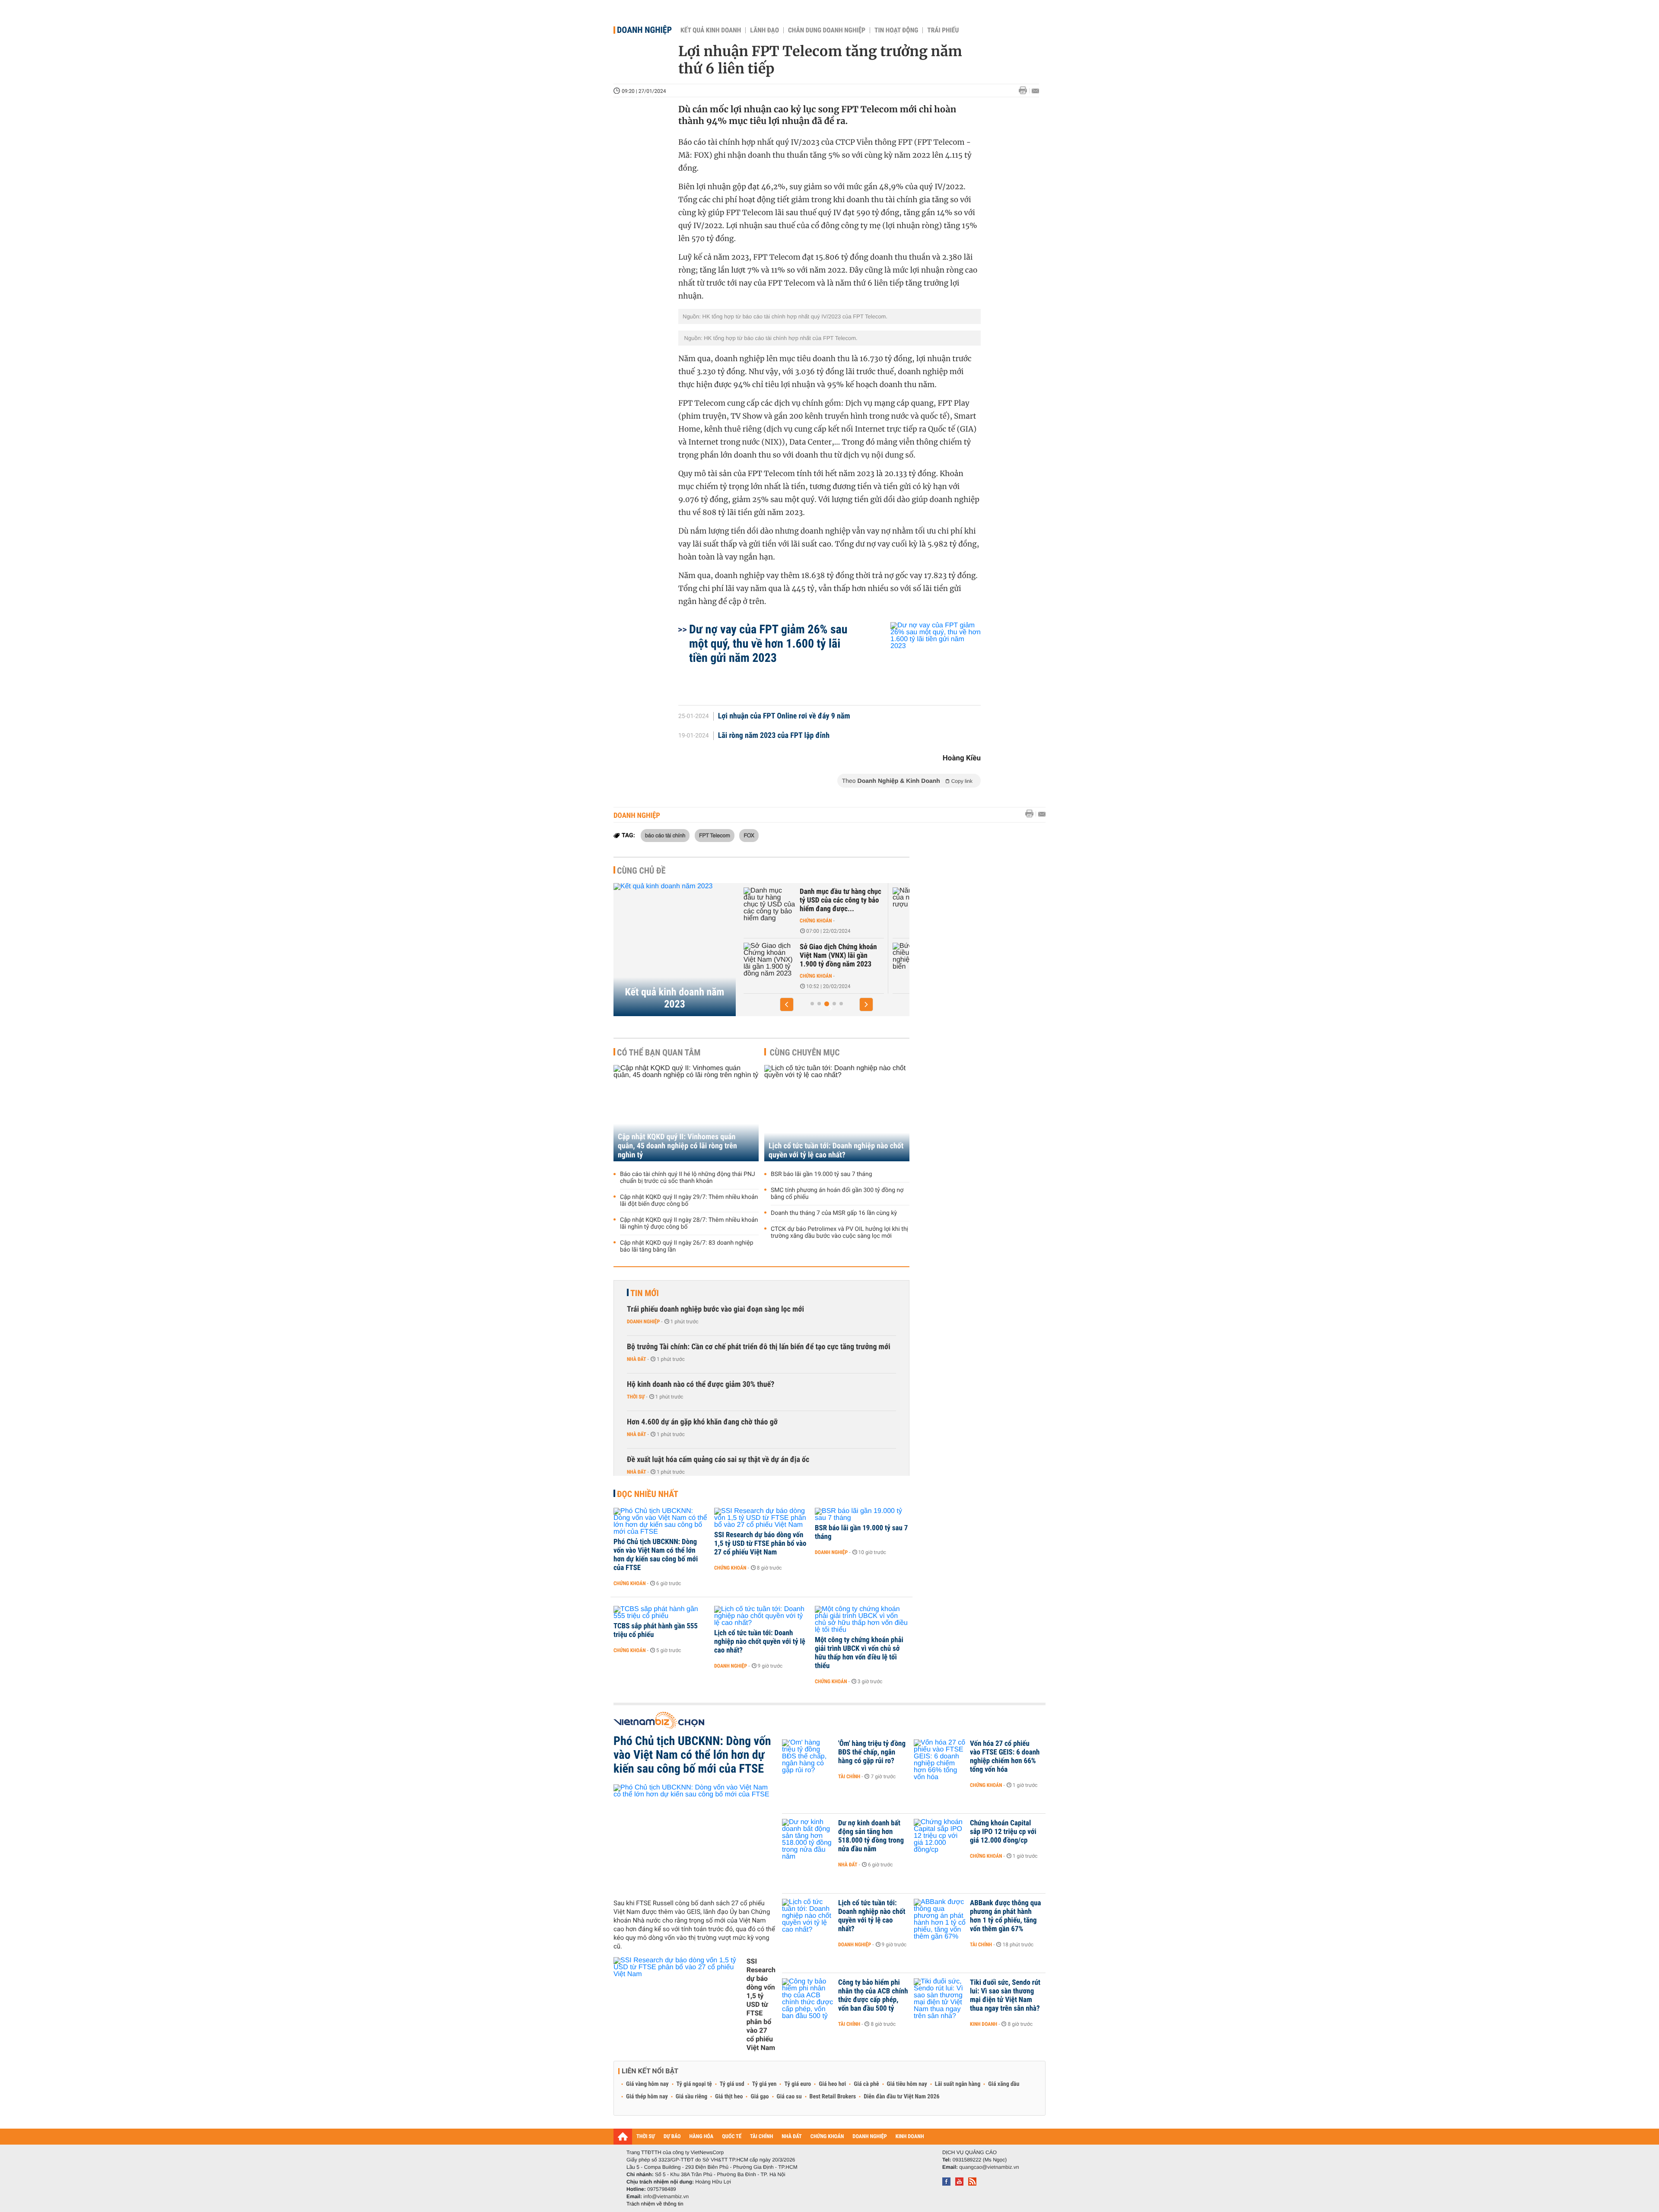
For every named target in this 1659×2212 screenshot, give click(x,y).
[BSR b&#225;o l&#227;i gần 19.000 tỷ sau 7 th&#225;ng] (862, 1515)
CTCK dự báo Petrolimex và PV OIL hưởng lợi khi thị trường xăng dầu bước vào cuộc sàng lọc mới (839, 1233)
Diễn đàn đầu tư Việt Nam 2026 (901, 2097)
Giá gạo (760, 2097)
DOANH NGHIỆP (869, 2137)
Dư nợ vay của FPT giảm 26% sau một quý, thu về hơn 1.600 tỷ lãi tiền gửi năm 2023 (768, 644)
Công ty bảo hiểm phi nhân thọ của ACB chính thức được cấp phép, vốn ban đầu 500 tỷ (873, 1996)
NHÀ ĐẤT (791, 2137)
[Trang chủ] (623, 2136)
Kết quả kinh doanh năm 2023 (675, 998)
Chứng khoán (816, 921)
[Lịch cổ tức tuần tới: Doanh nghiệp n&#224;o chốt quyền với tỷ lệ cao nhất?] (761, 1616)
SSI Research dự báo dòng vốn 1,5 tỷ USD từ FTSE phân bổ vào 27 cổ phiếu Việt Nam (760, 1544)
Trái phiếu (943, 30)
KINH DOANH (910, 2137)
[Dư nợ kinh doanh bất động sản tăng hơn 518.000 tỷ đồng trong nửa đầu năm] (808, 1836)
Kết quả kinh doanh (711, 30)
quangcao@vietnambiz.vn (989, 2167)
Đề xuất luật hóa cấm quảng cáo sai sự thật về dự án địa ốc (718, 1460)
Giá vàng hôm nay (647, 2084)
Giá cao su (789, 2097)
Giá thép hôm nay (647, 2097)
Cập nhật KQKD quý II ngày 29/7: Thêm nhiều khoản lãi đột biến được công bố (689, 1201)
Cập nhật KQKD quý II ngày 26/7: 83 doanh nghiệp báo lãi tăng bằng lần (687, 1246)
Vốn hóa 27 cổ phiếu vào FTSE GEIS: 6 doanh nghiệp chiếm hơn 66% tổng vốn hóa (1005, 1757)
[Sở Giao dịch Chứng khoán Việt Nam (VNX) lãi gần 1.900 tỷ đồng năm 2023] (769, 960)
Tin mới (645, 1293)
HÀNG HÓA (702, 2137)
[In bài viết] (1025, 91)
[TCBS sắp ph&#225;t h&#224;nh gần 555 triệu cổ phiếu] (661, 1613)
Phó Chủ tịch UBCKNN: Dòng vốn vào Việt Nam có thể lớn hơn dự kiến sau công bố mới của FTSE (656, 1555)
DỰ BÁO (672, 2137)
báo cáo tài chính (665, 835)
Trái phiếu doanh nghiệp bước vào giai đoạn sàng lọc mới (715, 1309)
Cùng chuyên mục (805, 1052)
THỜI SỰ (646, 2137)
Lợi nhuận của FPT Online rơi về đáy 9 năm (784, 716)
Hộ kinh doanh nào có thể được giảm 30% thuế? (701, 1384)
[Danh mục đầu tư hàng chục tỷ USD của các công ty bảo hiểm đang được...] (769, 905)
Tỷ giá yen (764, 2084)
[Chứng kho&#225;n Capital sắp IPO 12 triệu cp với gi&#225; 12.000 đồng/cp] (940, 1836)
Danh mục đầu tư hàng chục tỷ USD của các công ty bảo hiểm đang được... (841, 900)
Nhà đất (637, 1359)
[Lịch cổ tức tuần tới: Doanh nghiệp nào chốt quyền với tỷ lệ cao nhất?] (837, 1113)
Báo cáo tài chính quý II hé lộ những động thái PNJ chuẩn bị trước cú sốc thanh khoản (688, 1178)
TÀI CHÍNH (761, 2137)
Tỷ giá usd (732, 2084)
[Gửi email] (1035, 91)
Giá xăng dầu (1004, 2084)
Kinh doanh (984, 2024)
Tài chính (849, 1777)
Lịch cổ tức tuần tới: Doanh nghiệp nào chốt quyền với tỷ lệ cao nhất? (836, 1150)
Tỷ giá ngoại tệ (694, 2084)
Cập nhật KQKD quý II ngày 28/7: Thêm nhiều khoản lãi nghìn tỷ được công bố (689, 1224)
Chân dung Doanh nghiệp (827, 30)
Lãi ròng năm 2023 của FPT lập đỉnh (774, 736)
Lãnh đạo (764, 30)
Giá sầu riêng (691, 2097)
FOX (749, 835)
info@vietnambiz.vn (666, 2196)
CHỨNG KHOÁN (827, 2137)
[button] (787, 1004)
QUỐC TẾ (732, 2137)
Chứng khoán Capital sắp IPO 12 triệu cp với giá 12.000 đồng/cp (1003, 1832)
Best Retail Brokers (833, 2097)
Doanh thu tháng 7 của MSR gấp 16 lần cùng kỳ (834, 1213)
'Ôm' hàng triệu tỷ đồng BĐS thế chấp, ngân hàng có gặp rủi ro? (872, 1752)
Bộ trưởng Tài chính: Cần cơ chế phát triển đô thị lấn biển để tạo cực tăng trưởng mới (759, 1347)
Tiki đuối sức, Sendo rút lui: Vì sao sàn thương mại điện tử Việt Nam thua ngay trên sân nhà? (1005, 1996)
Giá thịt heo (729, 2097)
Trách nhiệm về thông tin (655, 2204)
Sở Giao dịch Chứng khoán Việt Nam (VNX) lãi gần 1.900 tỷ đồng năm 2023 (838, 956)
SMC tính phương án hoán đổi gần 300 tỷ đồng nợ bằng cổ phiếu (837, 1194)
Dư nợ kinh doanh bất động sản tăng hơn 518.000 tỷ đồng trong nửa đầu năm (871, 1836)
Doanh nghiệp (644, 30)
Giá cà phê (866, 2084)
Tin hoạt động (896, 30)
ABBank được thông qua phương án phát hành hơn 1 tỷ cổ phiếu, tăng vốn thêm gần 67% (1006, 1916)
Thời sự (636, 1397)
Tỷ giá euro (798, 2084)
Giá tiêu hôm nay (907, 2084)
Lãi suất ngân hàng (958, 2084)
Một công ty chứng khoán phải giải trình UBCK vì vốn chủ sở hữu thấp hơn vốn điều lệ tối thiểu (859, 1653)
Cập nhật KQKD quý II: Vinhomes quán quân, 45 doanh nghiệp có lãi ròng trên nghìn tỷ (677, 1146)
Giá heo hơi (832, 2084)
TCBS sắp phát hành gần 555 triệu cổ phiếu (656, 1630)
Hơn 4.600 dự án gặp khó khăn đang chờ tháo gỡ (702, 1422)
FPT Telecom (715, 835)
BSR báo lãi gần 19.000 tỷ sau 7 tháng (822, 1174)
